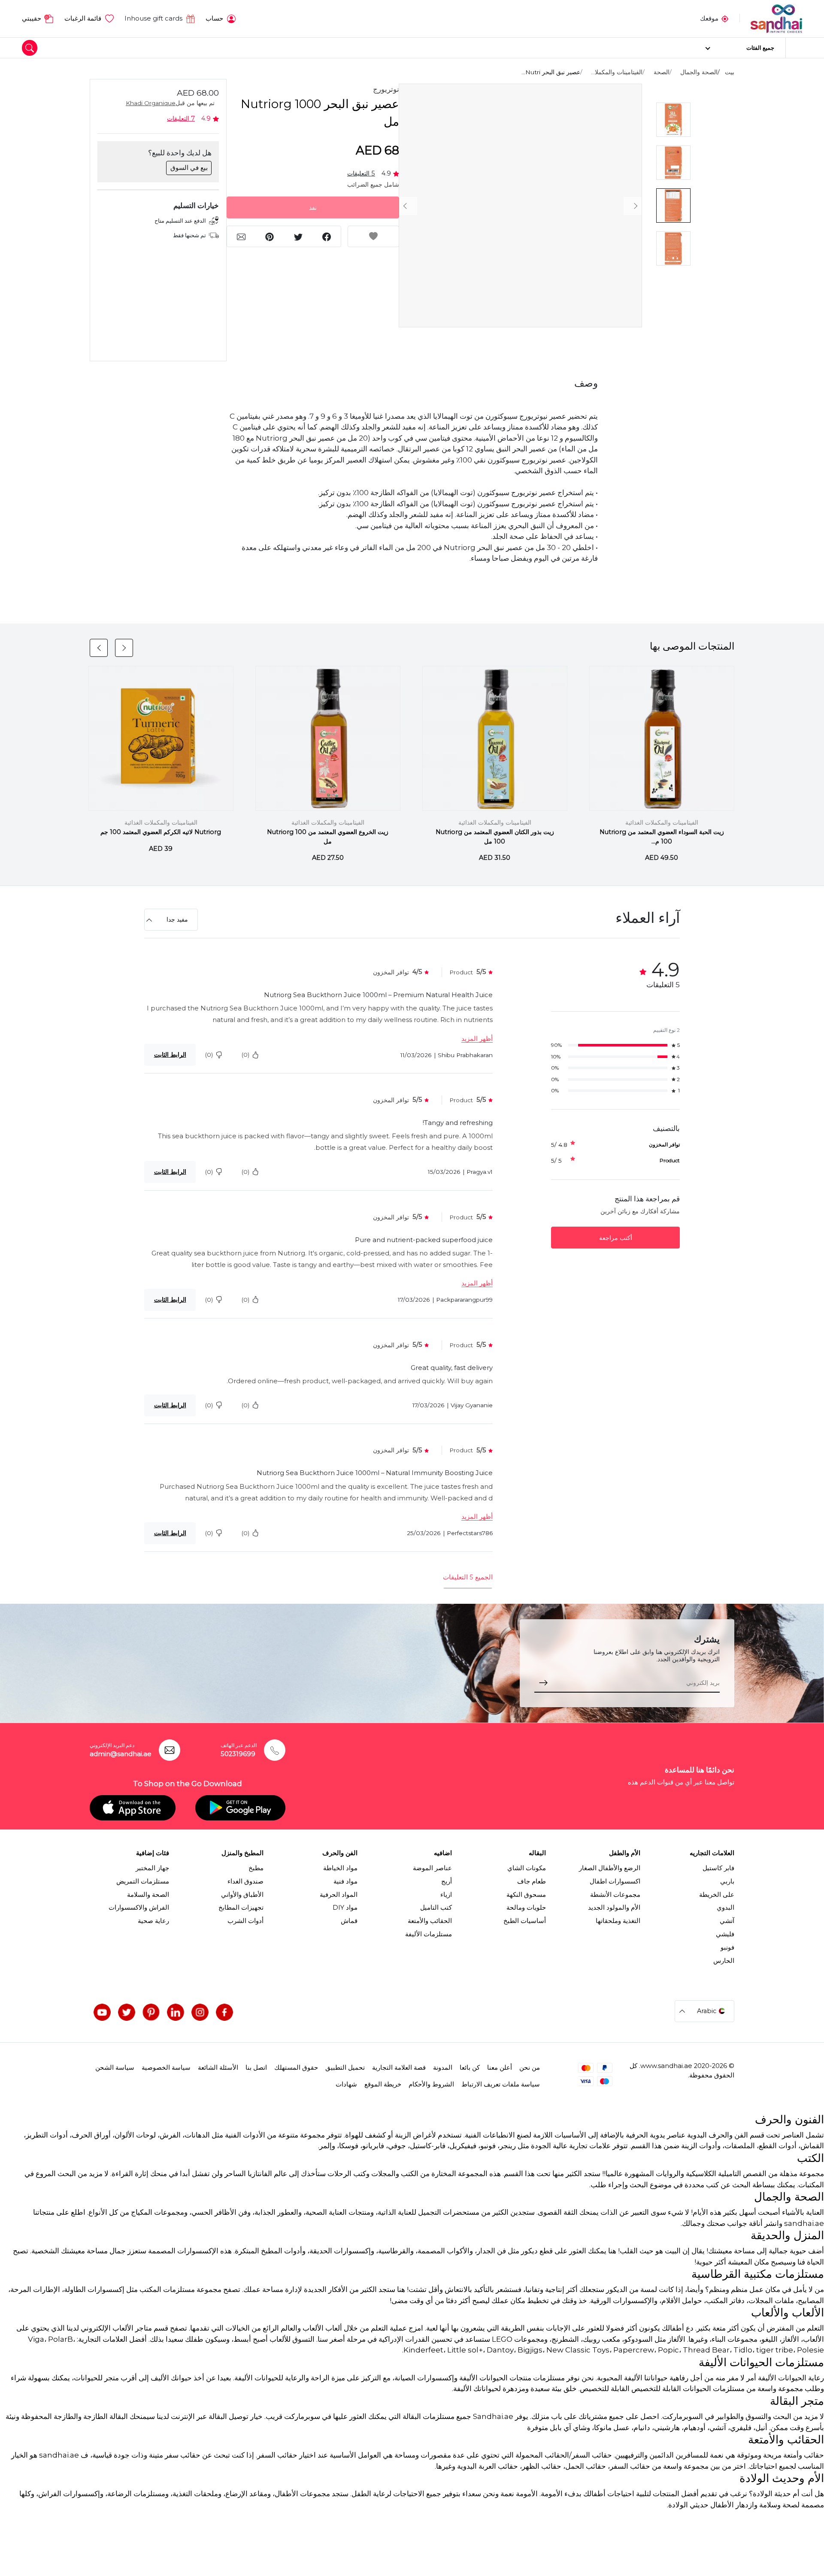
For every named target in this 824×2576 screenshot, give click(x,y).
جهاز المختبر (152, 1868)
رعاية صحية (153, 1921)
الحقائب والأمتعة (430, 1921)
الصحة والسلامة (148, 1895)
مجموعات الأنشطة (615, 1895)
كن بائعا (470, 2068)
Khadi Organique (151, 103)
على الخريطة (717, 1895)
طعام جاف (532, 1881)
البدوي (726, 1908)
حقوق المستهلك (296, 2068)
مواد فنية (345, 1881)
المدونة (443, 2068)
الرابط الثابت (170, 1055)
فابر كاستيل (718, 1868)
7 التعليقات (181, 118)
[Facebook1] (224, 2012)
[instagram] (200, 2012)
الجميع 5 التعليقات (468, 1577)
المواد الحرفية (339, 1895)
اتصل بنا (256, 2068)
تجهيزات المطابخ (241, 1908)
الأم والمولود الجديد (614, 1908)
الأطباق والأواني (242, 1895)
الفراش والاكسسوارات (139, 1908)
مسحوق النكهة (526, 1895)
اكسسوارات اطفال (615, 1881)
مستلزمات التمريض (143, 1881)
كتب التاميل (436, 1908)
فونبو (727, 1947)
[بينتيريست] (151, 2012)
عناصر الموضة (432, 1868)
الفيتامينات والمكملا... (617, 72)
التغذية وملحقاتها (618, 1921)
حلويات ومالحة (526, 1908)
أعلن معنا (500, 2068)
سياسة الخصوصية (166, 2068)
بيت (730, 72)
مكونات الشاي (527, 1868)
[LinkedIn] (176, 2012)
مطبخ (256, 1868)
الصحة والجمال (699, 72)
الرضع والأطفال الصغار (610, 1868)
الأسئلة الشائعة (218, 2068)
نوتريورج (386, 89)
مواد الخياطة (340, 1868)
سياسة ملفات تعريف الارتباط (501, 2084)
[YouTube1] (102, 2012)
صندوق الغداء (245, 1881)
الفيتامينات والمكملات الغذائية (662, 822)
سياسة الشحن (115, 2068)
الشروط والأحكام (431, 2084)
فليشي (725, 1934)
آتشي (727, 1921)
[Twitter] (127, 2012)
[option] (520, 206)
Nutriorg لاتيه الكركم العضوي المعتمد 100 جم (161, 832)
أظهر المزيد (477, 1039)
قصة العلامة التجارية (399, 2068)
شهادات (346, 2084)
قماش (349, 1921)
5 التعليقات (361, 173)
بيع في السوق (189, 168)
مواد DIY (345, 1908)
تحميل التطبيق (345, 2068)
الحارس (724, 1961)
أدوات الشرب (245, 1921)
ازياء (446, 1895)
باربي (727, 1881)
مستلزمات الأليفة (429, 1934)
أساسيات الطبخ (525, 1921)
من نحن (530, 2068)
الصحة (662, 72)
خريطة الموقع (383, 2084)
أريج (447, 1881)
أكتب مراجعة (616, 1238)
